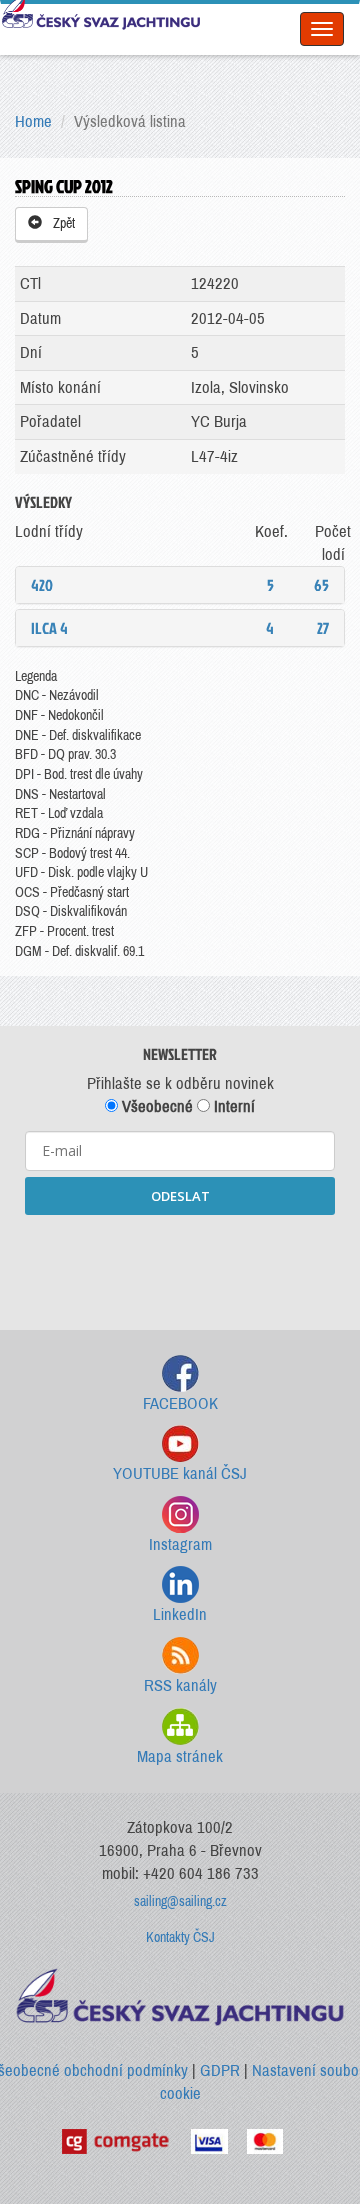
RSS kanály (180, 1685)
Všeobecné (155, 1106)
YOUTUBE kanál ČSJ (180, 1473)
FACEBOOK (180, 1403)
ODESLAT (180, 1196)
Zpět (61, 223)
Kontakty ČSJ (180, 1937)
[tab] (180, 585)
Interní (232, 1106)
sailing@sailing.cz (180, 1901)
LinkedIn (180, 1614)
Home (33, 121)
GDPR (220, 2070)
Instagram (180, 1544)
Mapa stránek (180, 1756)
